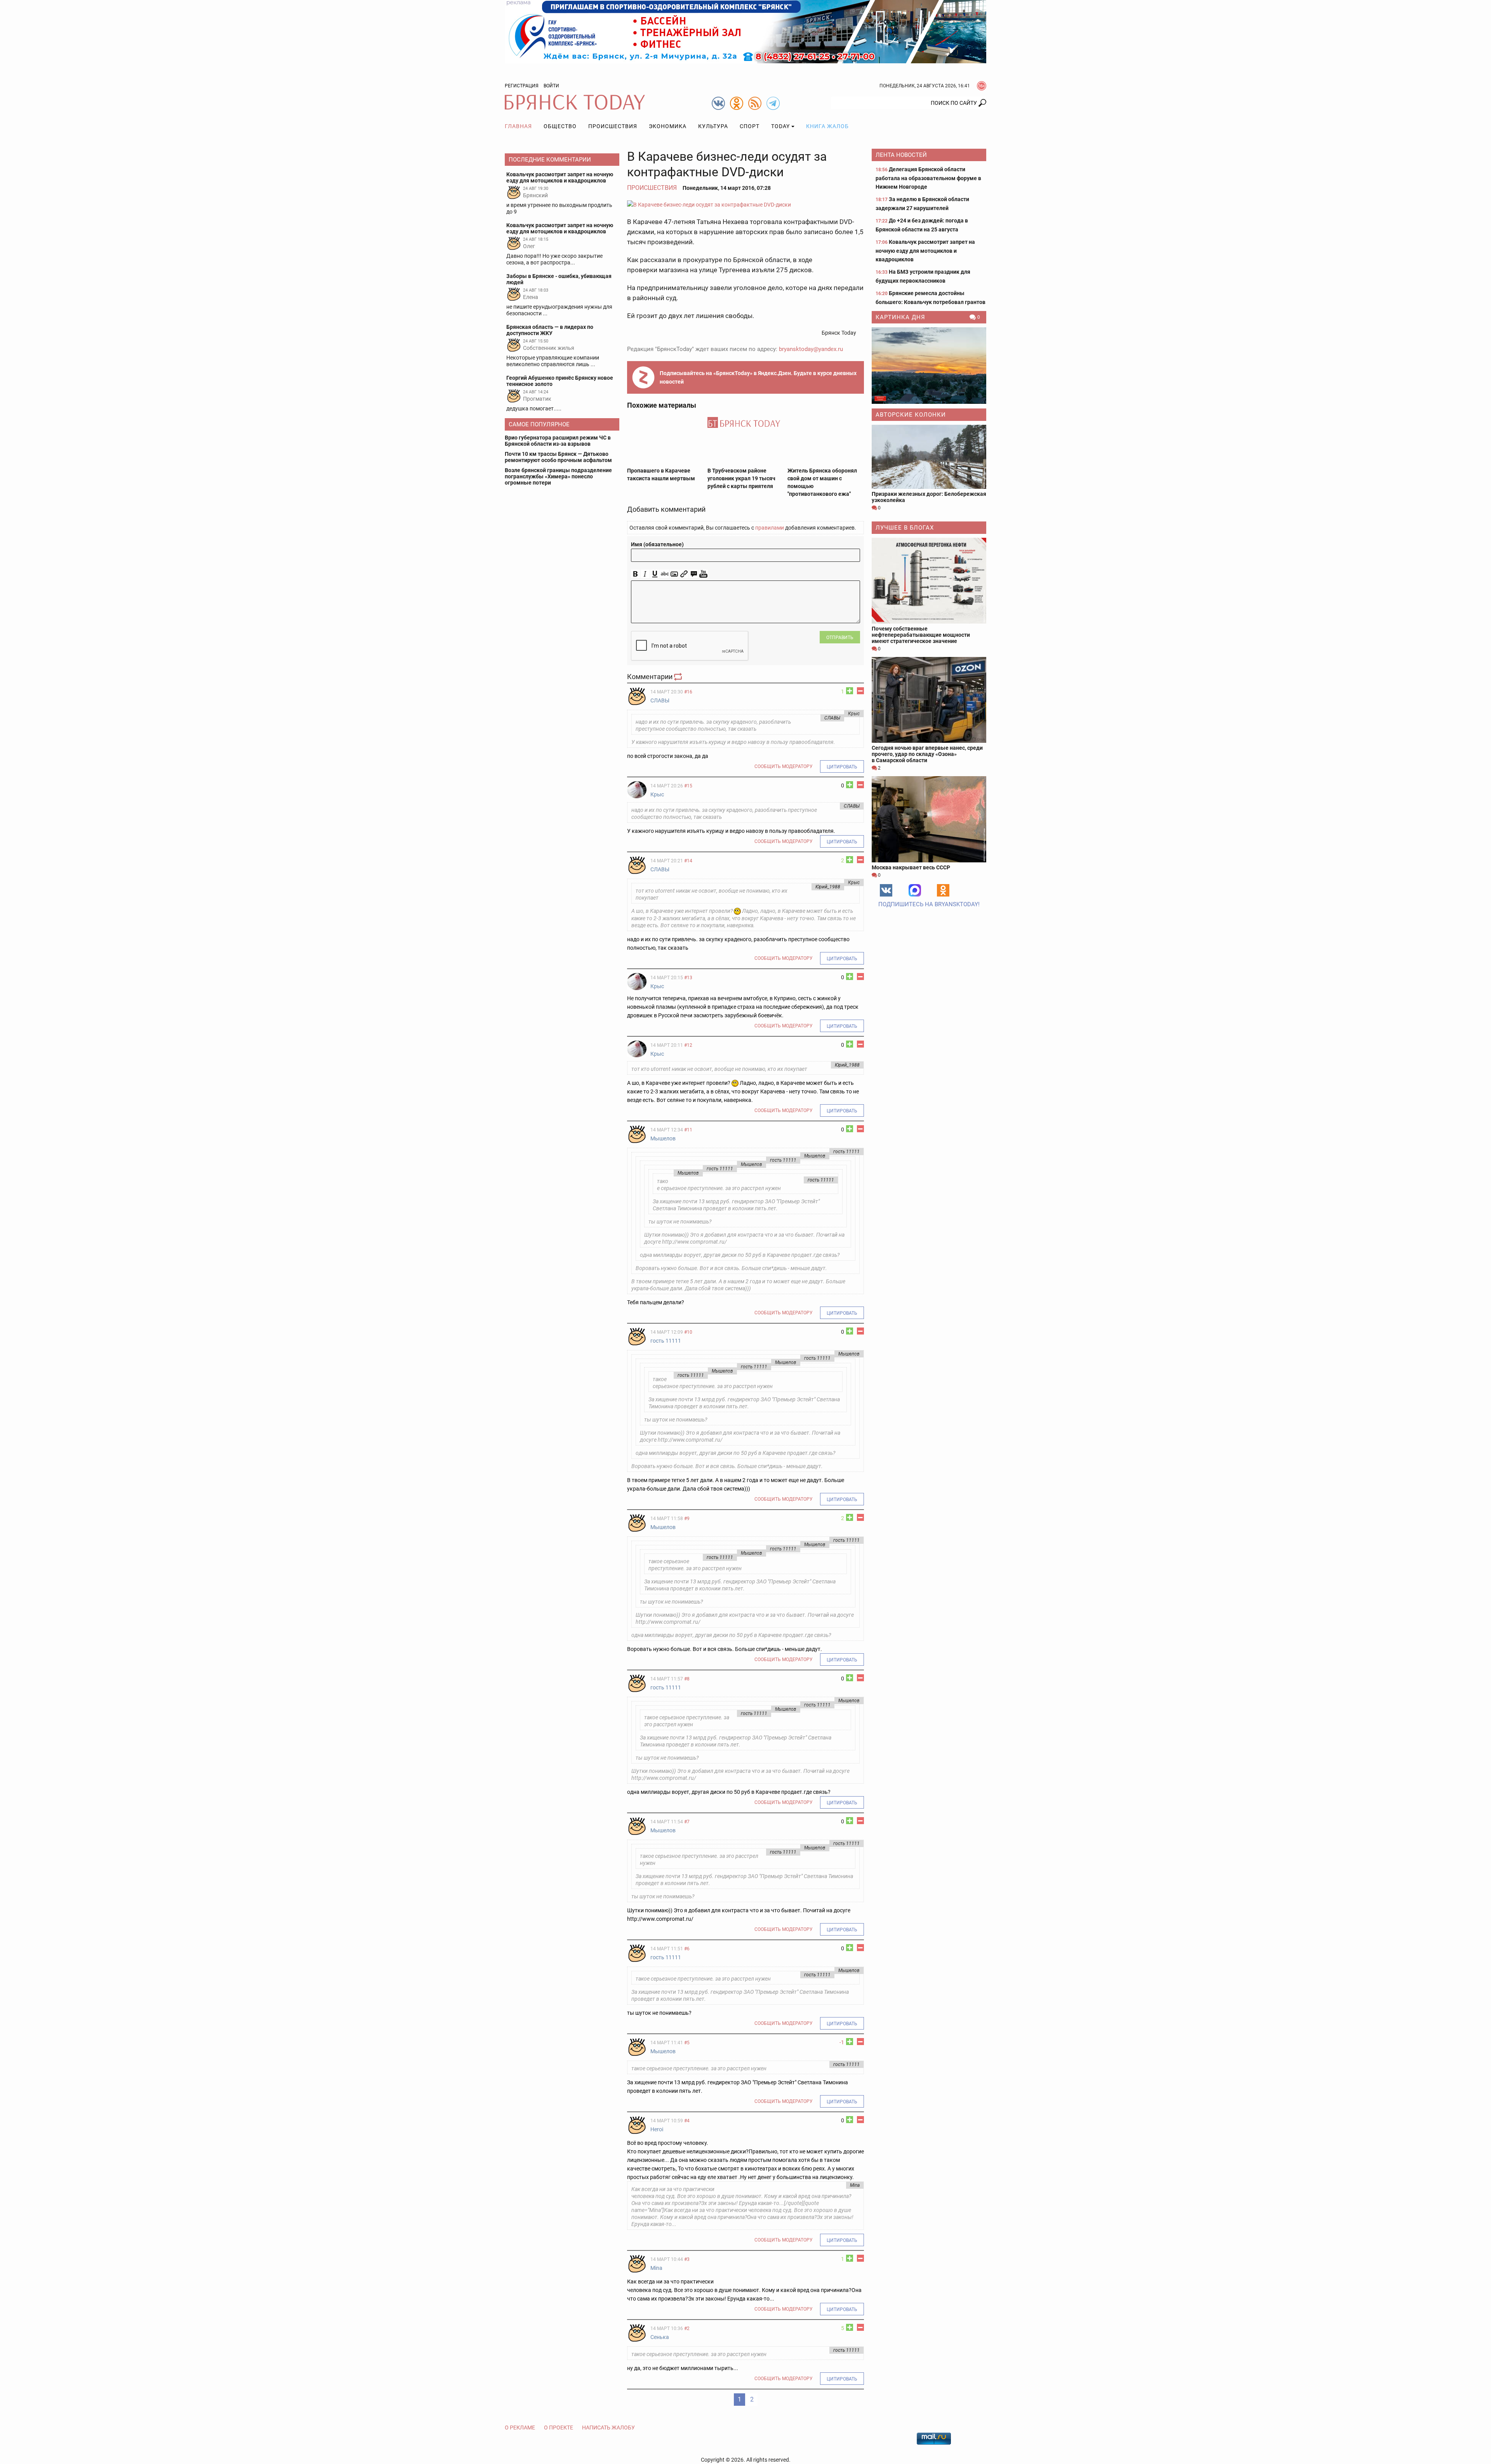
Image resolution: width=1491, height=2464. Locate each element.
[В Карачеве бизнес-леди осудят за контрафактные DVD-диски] (745, 204)
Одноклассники (943, 890)
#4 (687, 2121)
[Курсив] (645, 574)
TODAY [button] (780, 126)
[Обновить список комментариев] (679, 677)
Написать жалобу (608, 2428)
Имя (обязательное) (657, 544)
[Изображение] (674, 574)
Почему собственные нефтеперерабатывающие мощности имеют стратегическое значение (921, 635)
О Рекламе (520, 2428)
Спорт (750, 126)
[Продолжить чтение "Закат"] (929, 366)
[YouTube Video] (703, 574)
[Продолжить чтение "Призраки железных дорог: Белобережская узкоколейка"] (929, 457)
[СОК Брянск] (745, 31)
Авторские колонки (911, 415)
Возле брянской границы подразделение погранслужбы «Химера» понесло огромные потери (558, 476)
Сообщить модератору (784, 766)
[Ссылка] (684, 574)
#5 (687, 2043)
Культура (713, 126)
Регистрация (522, 86)
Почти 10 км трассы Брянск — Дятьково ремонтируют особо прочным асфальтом (558, 457)
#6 (687, 1949)
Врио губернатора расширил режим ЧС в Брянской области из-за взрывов (558, 441)
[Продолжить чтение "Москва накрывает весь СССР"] (929, 819)
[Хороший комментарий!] (850, 691)
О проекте (559, 2428)
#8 (687, 1679)
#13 (688, 978)
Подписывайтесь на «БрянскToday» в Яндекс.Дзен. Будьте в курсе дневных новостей (758, 377)
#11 (688, 1130)
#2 (687, 2328)
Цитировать (842, 767)
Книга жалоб (827, 126)
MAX (915, 890)
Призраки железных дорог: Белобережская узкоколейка (929, 497)
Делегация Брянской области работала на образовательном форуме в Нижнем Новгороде (928, 178)
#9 (687, 1519)
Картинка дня (900, 317)
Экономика (668, 126)
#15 (688, 786)
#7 (687, 1822)
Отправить (840, 638)
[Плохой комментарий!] (860, 691)
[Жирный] (635, 574)
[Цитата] (694, 574)
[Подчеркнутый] (655, 574)
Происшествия (613, 126)
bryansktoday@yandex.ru (811, 349)
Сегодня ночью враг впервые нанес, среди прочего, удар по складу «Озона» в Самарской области (927, 754)
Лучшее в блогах (905, 528)
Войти (551, 86)
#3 (687, 2259)
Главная (518, 126)
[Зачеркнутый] (665, 574)
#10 (688, 1332)
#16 (688, 692)
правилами (770, 528)
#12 (688, 1045)
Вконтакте (886, 890)
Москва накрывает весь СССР (911, 867)
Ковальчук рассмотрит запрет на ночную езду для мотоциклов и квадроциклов (925, 251)
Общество (560, 126)
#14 (688, 861)
